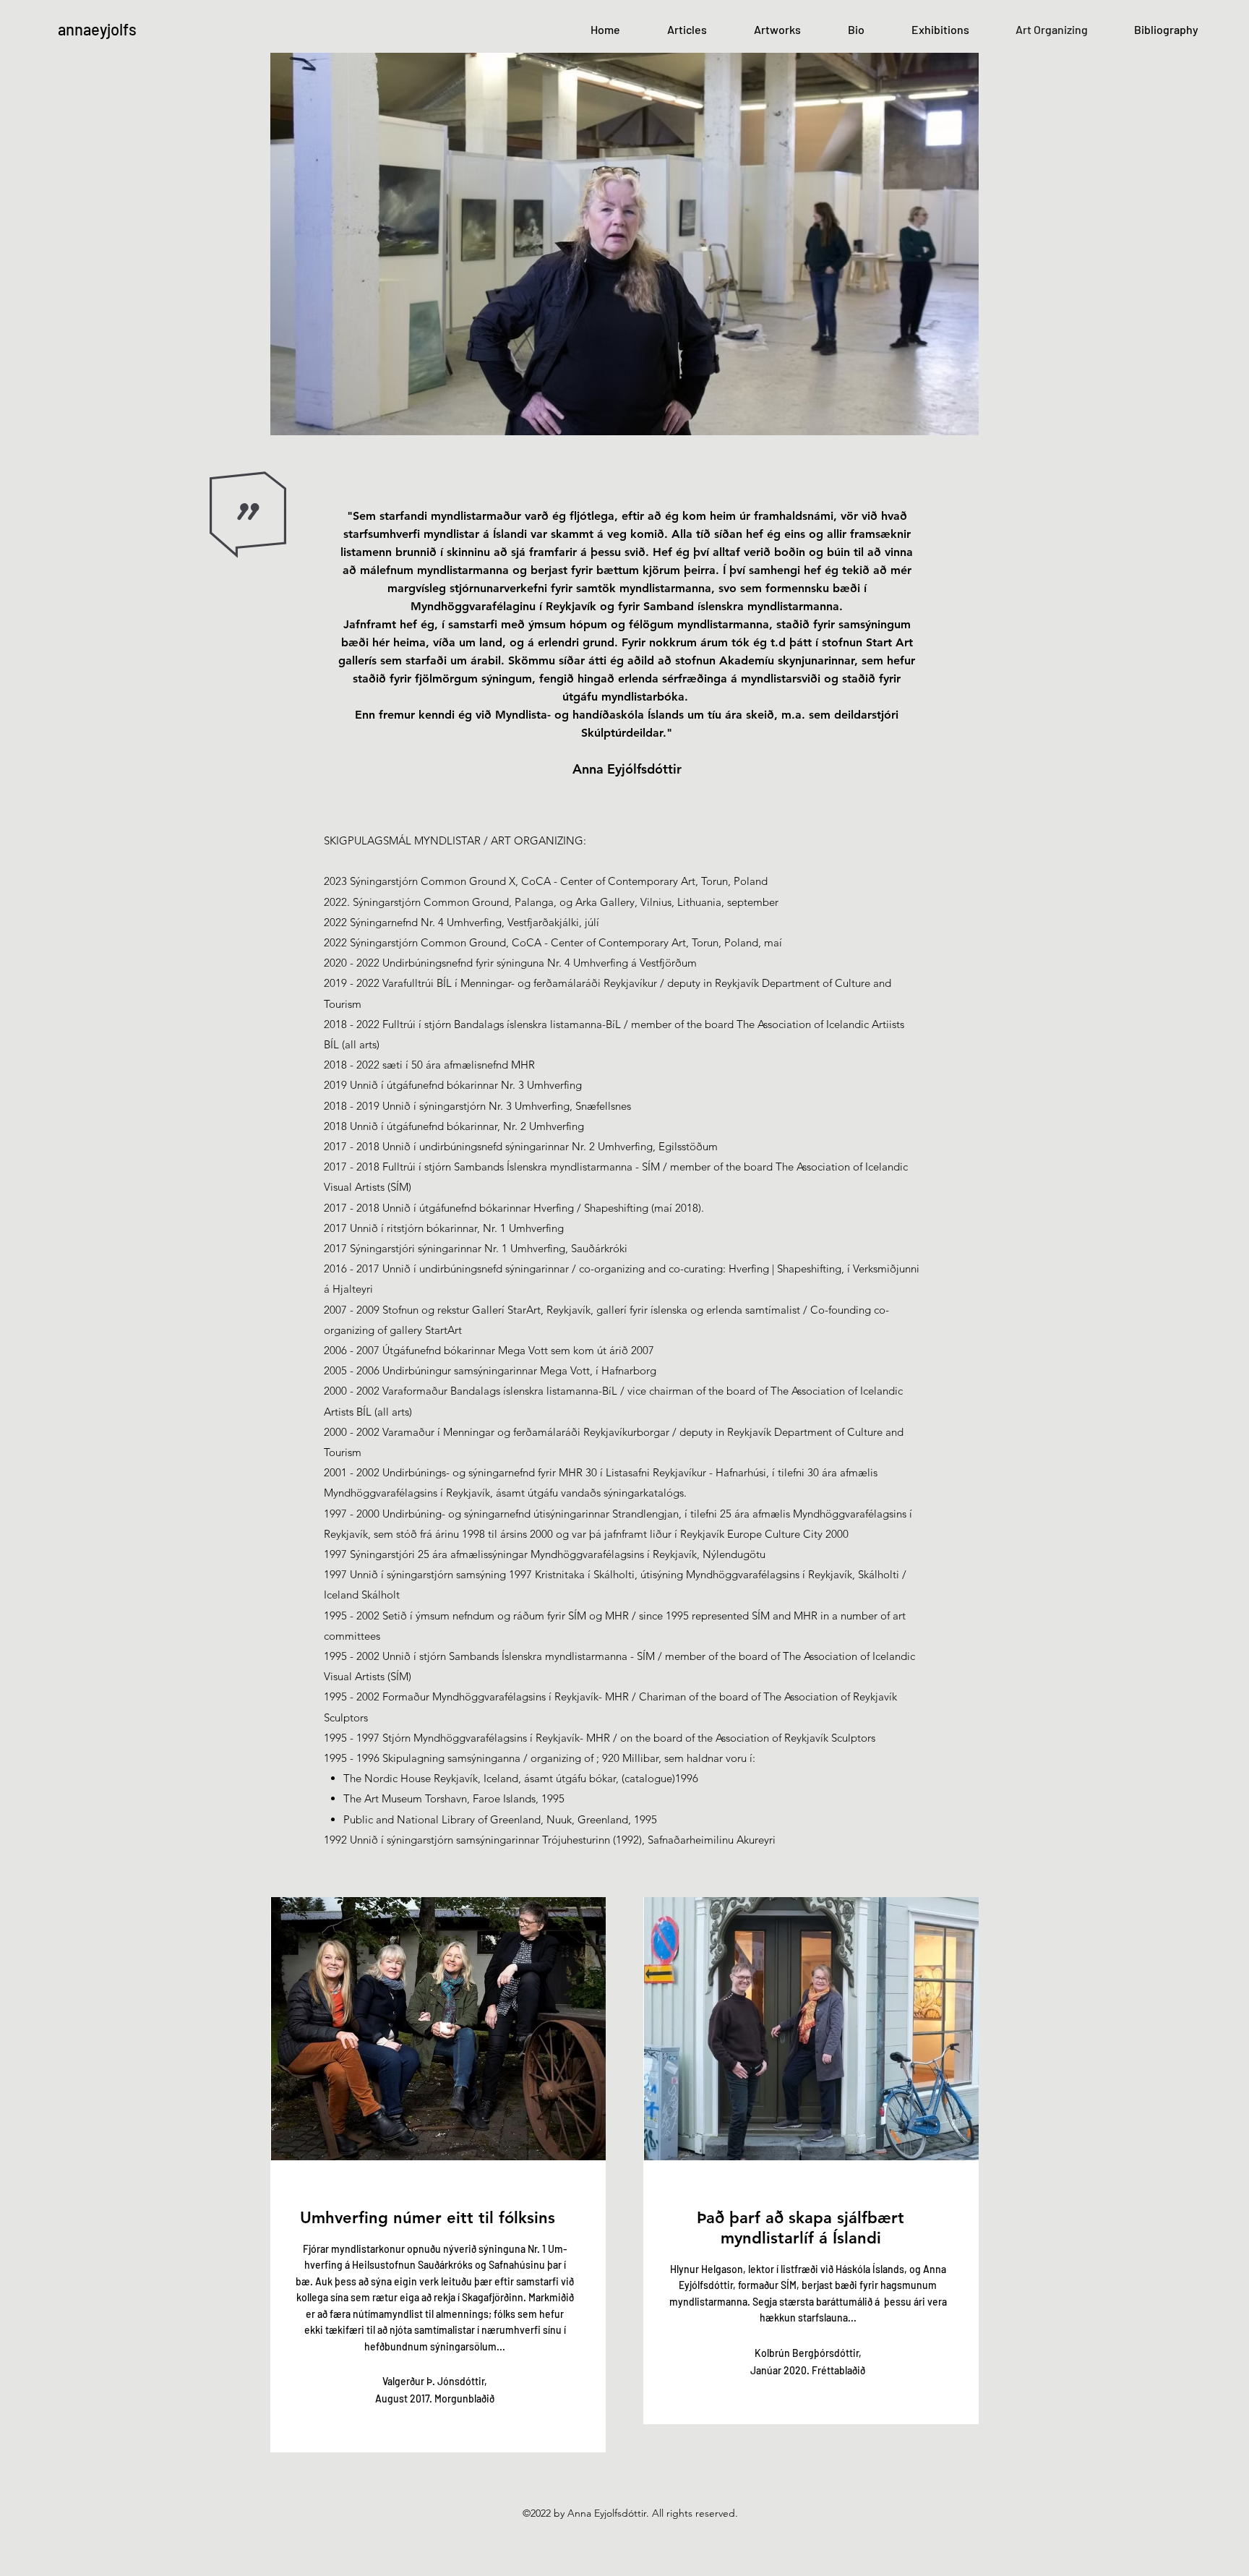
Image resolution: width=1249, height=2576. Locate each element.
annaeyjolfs (97, 29)
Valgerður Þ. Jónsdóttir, (435, 2381)
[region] (438, 2175)
